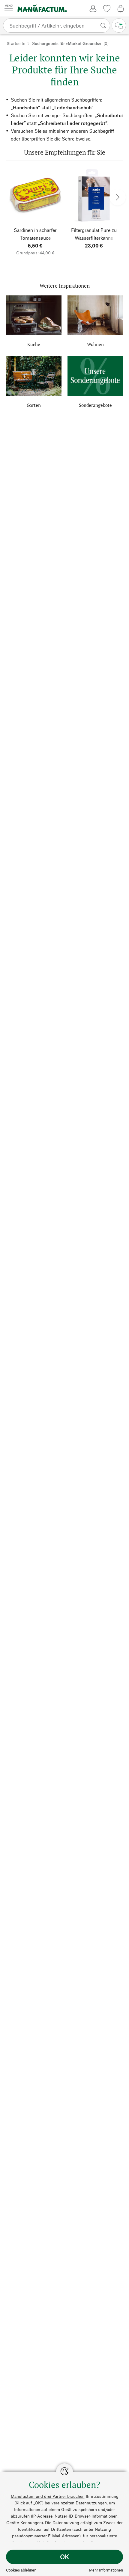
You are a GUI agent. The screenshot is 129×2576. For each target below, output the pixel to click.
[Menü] (9, 8)
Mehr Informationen (106, 2570)
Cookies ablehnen (21, 2570)
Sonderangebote (95, 405)
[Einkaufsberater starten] (119, 25)
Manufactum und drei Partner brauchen (48, 2496)
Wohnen (95, 344)
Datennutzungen (91, 2503)
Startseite (16, 43)
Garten (34, 405)
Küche (34, 344)
